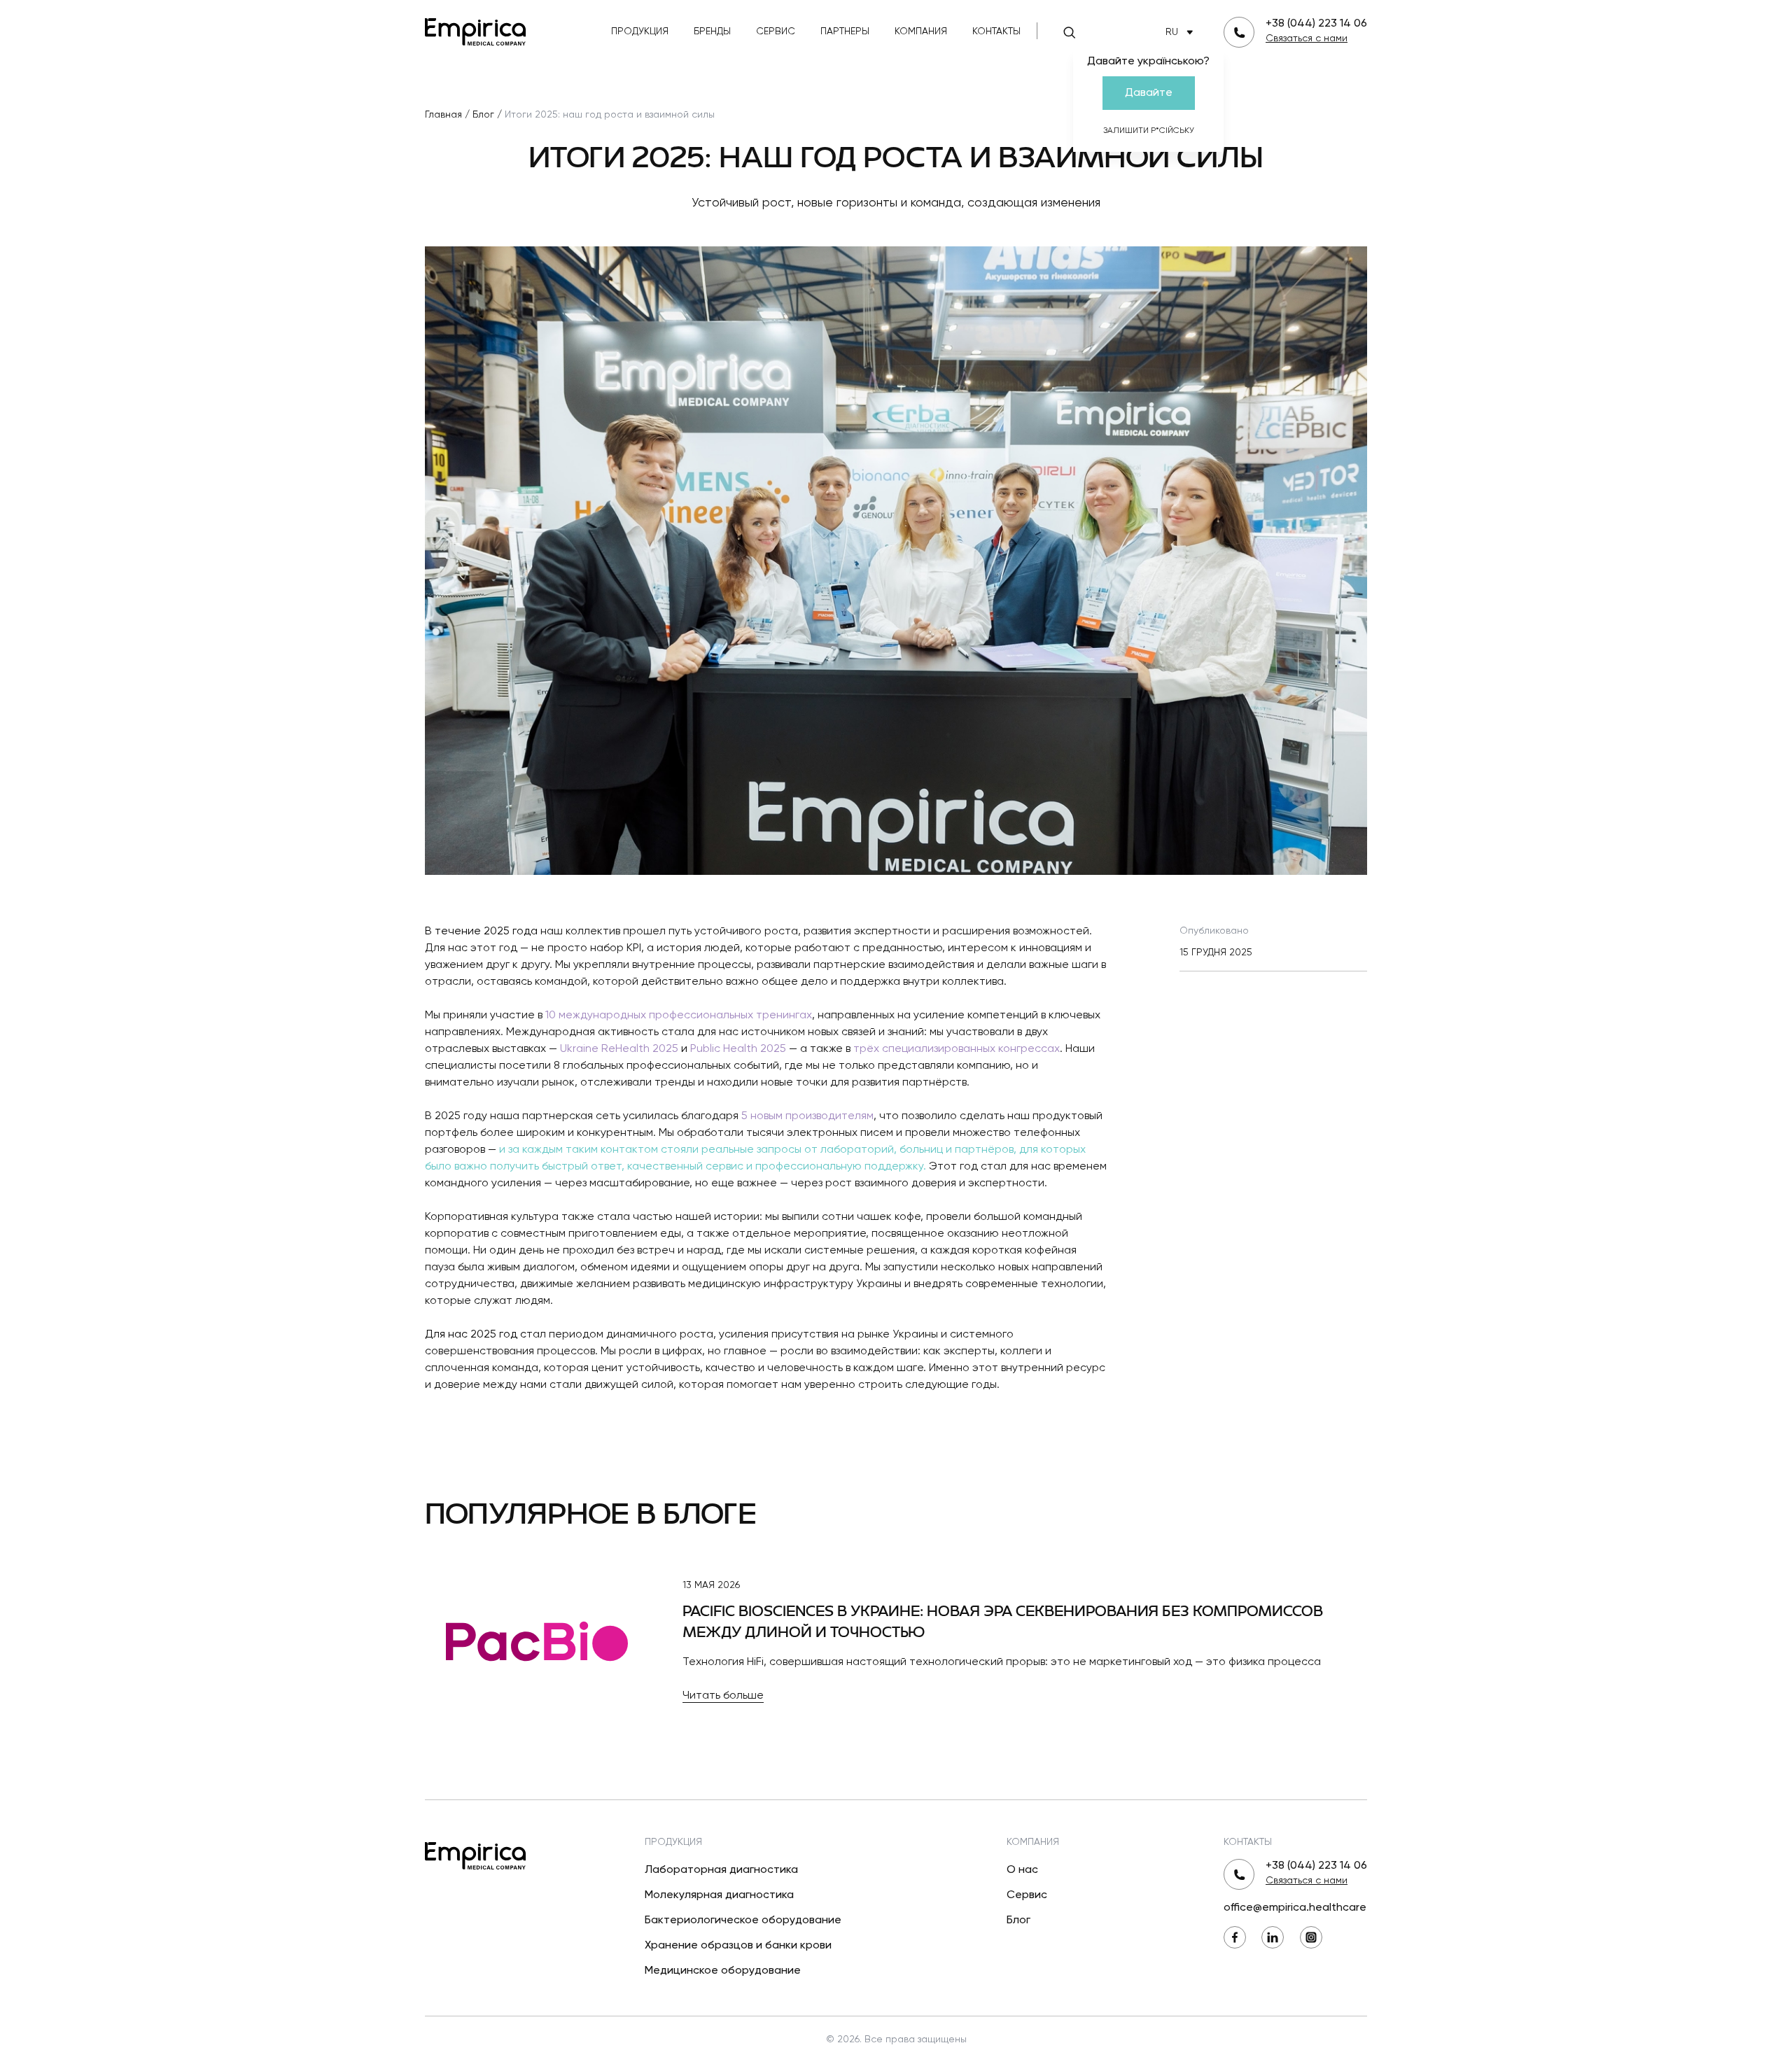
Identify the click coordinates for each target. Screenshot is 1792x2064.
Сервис (776, 31)
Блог (1018, 1921)
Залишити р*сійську (1149, 131)
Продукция (640, 31)
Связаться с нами (1307, 38)
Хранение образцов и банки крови (738, 1946)
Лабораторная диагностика (721, 1870)
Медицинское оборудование (723, 1971)
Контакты (996, 31)
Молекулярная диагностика (719, 1895)
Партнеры (845, 31)
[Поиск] (1070, 32)
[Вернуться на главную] (475, 30)
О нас (1022, 1870)
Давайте (1149, 93)
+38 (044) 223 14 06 (1316, 24)
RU (1172, 32)
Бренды (712, 31)
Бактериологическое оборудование (743, 1921)
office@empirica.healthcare (1295, 1908)
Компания (921, 31)
